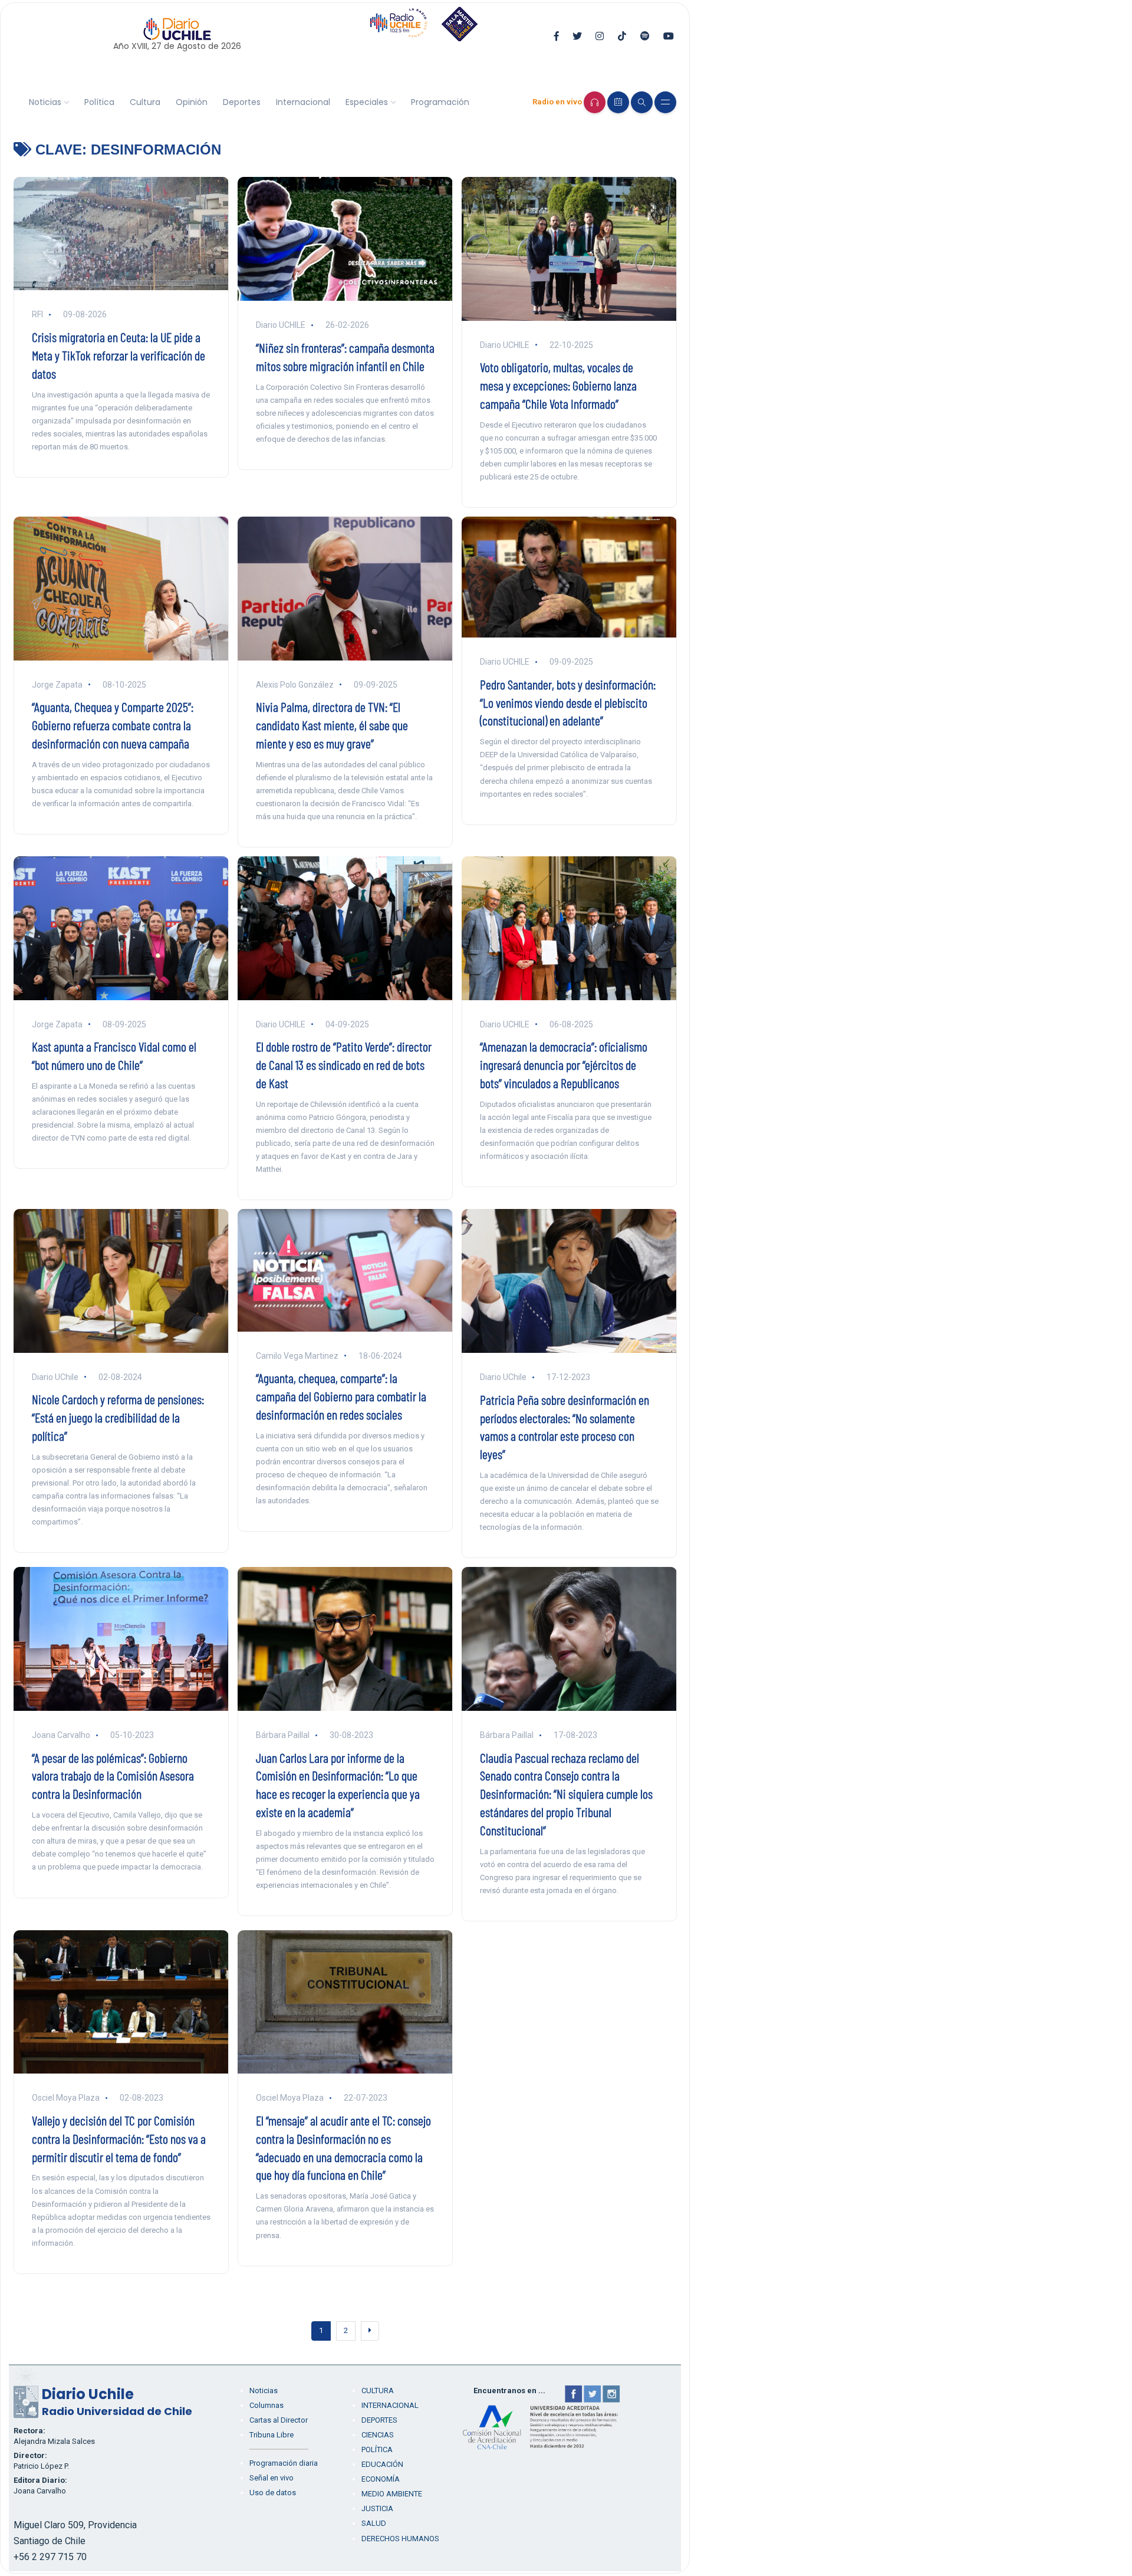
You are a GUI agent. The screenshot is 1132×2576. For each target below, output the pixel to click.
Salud (374, 2523)
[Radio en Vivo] (595, 102)
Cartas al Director (279, 2420)
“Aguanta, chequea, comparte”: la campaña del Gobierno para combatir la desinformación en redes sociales (341, 1396)
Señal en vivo (272, 2478)
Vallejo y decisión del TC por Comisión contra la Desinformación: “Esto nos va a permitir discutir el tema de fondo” (119, 2138)
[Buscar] (642, 102)
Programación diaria (284, 2463)
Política (99, 102)
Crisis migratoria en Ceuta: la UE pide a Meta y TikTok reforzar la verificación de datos (119, 355)
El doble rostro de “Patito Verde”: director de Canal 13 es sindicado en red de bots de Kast (344, 1064)
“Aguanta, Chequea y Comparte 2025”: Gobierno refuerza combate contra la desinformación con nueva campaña (113, 725)
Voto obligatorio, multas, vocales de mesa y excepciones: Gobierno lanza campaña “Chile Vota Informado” (558, 385)
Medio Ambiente (392, 2494)
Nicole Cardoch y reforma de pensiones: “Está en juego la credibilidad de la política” (118, 1417)
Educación (382, 2464)
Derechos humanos (400, 2539)
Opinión (192, 102)
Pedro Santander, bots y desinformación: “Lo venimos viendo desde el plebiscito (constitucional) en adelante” (568, 702)
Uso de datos (273, 2493)
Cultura (145, 102)
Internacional (303, 102)
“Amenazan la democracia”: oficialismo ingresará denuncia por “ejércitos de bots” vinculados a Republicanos (564, 1064)
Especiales (367, 102)
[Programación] (618, 102)
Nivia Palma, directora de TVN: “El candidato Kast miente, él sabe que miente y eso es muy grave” (332, 725)
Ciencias (378, 2435)
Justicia (377, 2508)
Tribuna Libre (272, 2435)
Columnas (266, 2405)
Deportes (242, 102)
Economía (381, 2479)
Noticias (45, 102)
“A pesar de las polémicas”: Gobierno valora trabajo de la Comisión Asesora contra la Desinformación (113, 1776)
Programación (440, 102)
